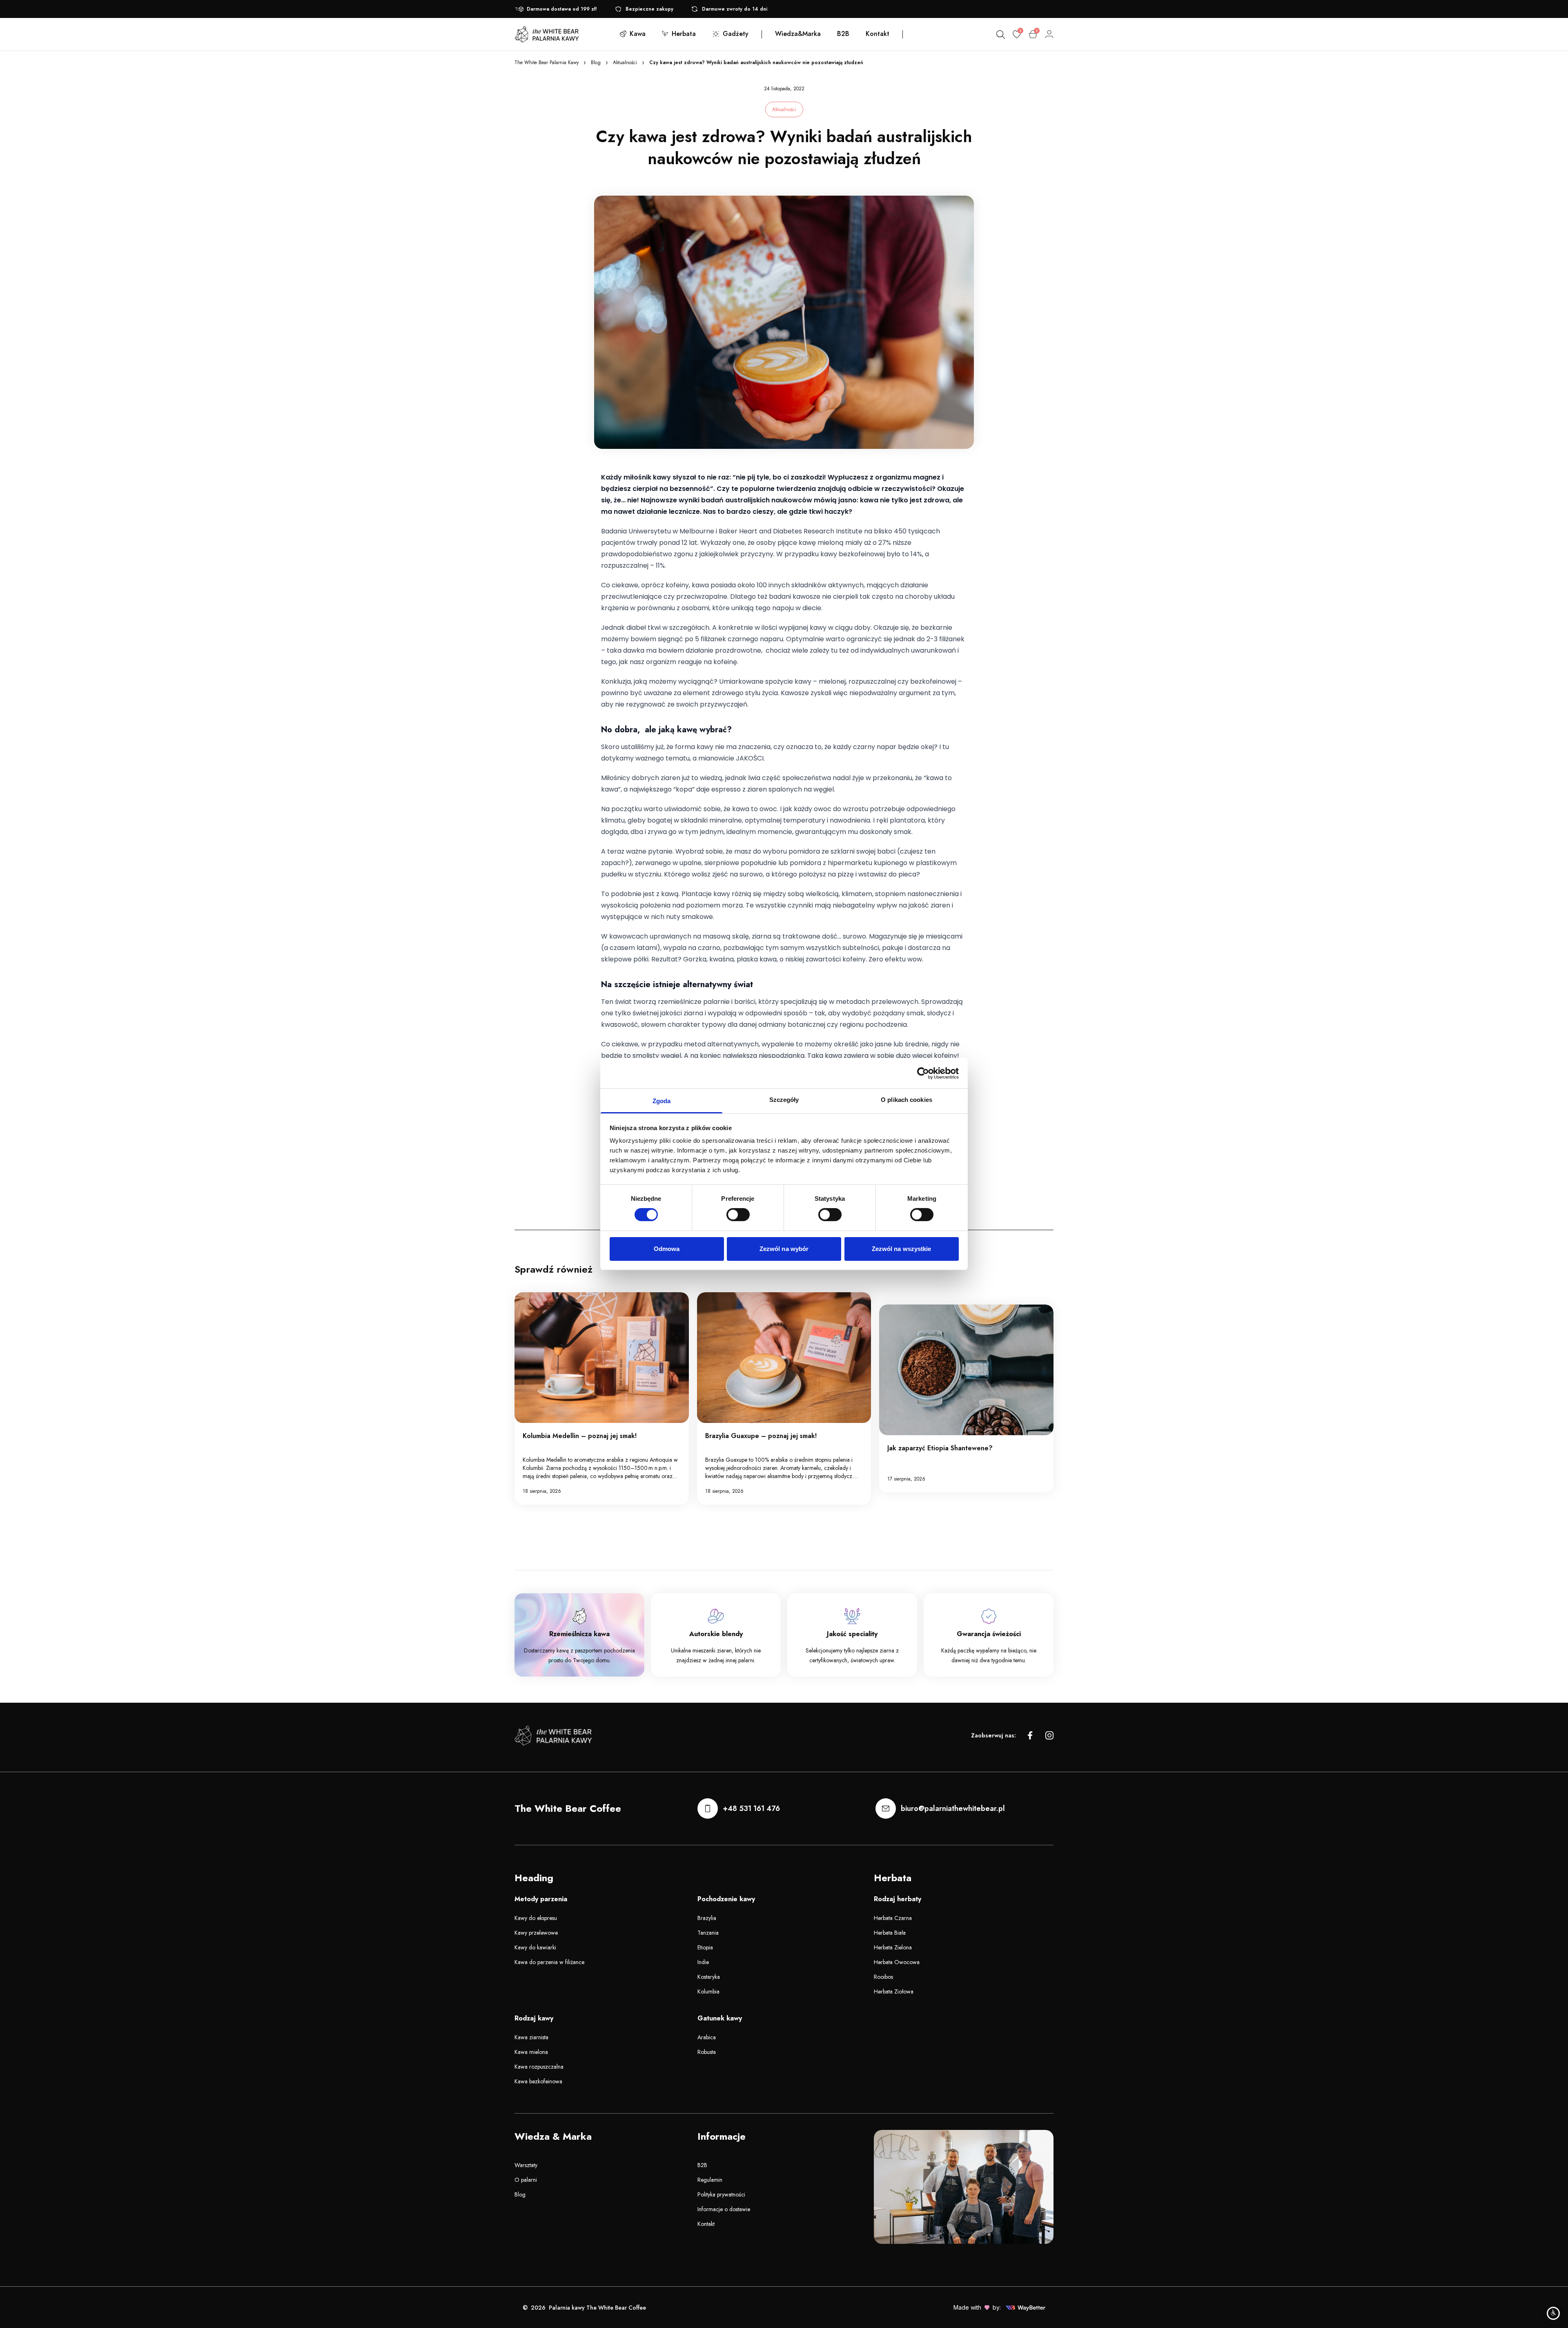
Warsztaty (526, 2165)
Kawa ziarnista (531, 2037)
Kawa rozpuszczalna (539, 2067)
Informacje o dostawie (724, 2209)
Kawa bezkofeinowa (538, 2081)
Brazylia (707, 1918)
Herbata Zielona (893, 1947)
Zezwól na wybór (784, 1249)
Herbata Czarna (893, 1918)
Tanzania (708, 1933)
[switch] (738, 1215)
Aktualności (625, 62)
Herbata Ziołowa (894, 1991)
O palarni (526, 2180)
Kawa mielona (531, 2052)
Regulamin (710, 2180)
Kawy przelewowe (536, 1933)
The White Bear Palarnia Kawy (547, 62)
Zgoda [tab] (662, 1101)
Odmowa (667, 1249)
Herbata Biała (890, 1933)
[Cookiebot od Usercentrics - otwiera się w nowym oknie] (923, 1073)
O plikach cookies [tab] (906, 1100)
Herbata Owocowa (897, 1962)
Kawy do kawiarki (535, 1947)
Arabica (707, 2037)
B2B (702, 2165)
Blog (596, 62)
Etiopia (705, 1947)
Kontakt (706, 2224)
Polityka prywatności (721, 2194)
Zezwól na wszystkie (902, 1249)
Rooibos (883, 1977)
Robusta (707, 2052)
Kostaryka (709, 1977)
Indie (703, 1962)
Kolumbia (708, 1991)
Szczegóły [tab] (784, 1100)
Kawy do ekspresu (536, 1918)
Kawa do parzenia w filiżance (549, 1962)
